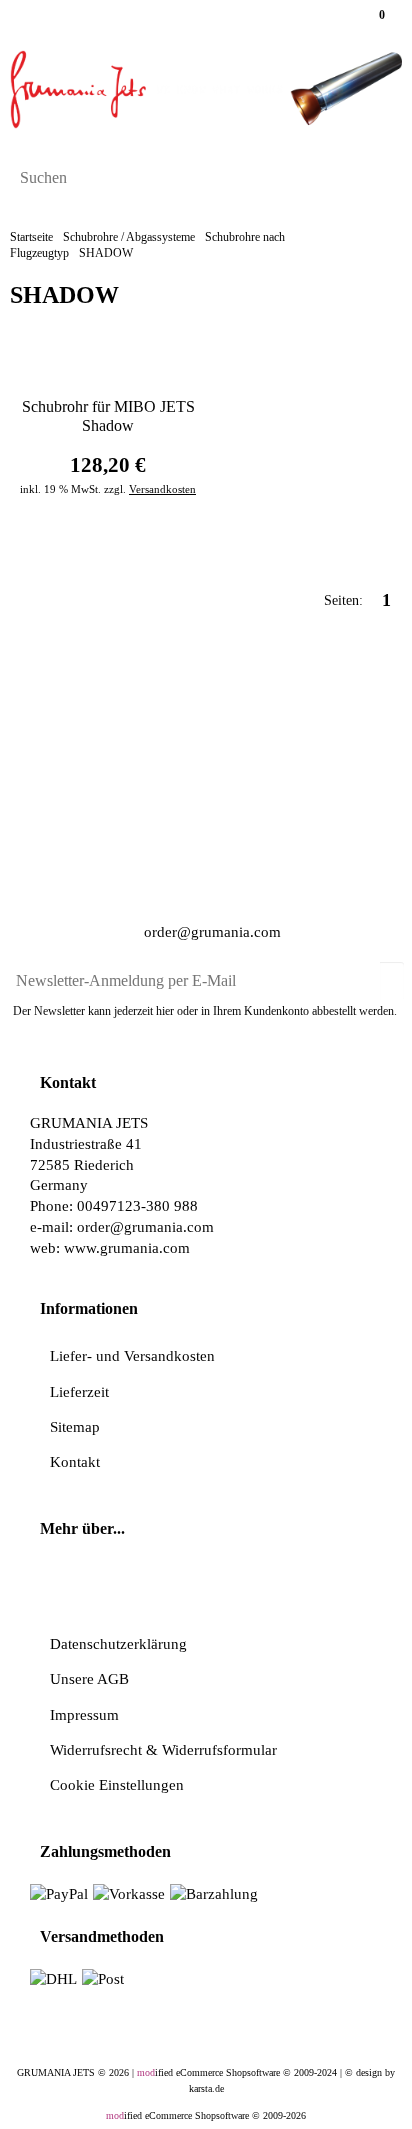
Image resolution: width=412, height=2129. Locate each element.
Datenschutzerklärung (118, 1643)
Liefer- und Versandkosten (132, 1355)
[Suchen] (380, 179)
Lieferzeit (79, 1391)
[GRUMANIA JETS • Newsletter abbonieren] (392, 973)
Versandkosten (162, 489)
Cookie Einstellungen (117, 1784)
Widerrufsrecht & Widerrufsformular (163, 1749)
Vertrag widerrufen (211, 1587)
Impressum (84, 1714)
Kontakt (75, 1461)
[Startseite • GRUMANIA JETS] (206, 89)
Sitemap (75, 1426)
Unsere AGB (89, 1678)
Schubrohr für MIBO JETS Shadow (108, 416)
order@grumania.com (210, 932)
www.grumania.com (127, 1247)
